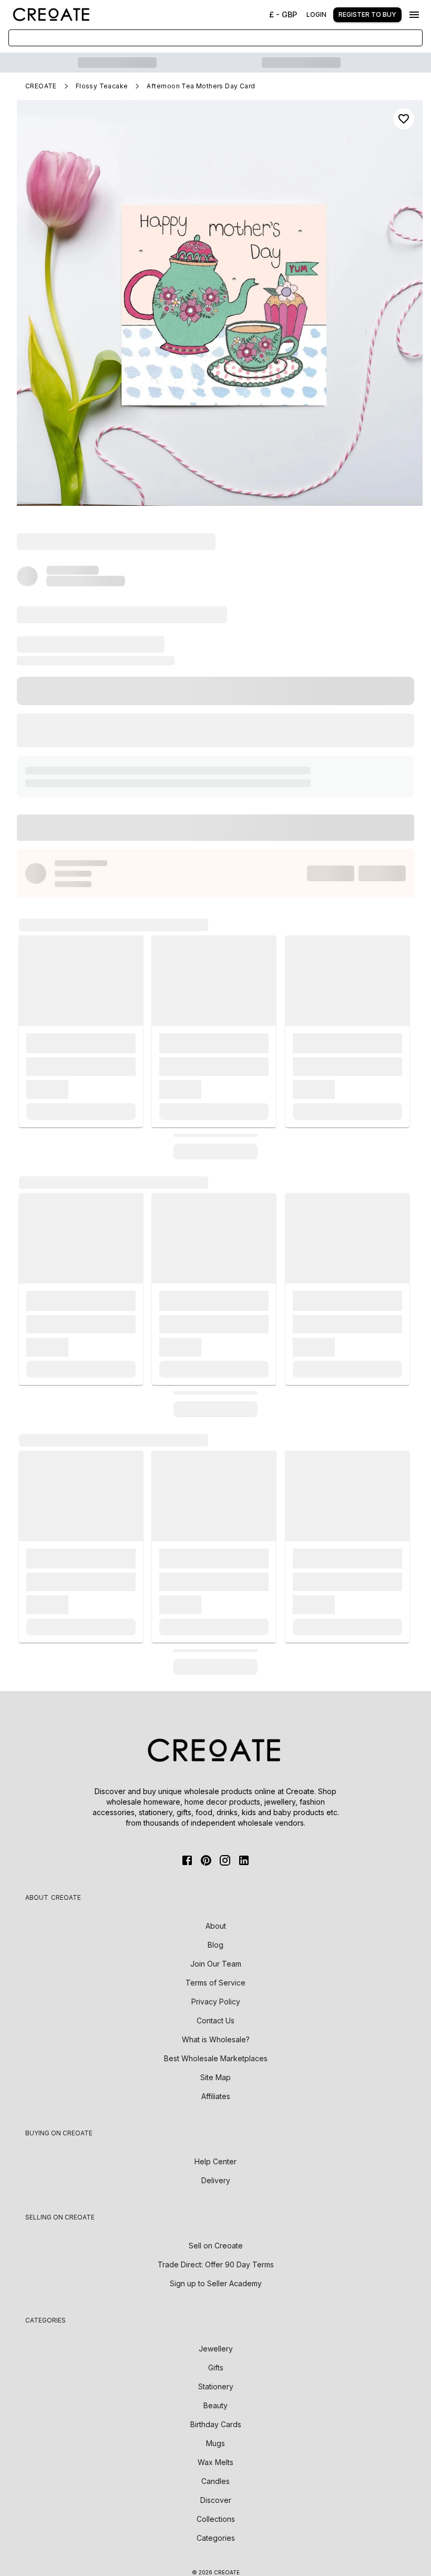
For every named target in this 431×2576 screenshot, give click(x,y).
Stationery (216, 2386)
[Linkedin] (244, 1860)
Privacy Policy (216, 2002)
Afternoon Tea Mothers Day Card (201, 86)
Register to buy (367, 14)
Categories (216, 2538)
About (216, 1926)
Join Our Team (216, 1964)
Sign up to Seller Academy (216, 2283)
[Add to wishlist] (404, 119)
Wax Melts (215, 2462)
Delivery (216, 2180)
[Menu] (414, 15)
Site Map (215, 2077)
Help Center (215, 2161)
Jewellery (216, 2349)
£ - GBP (283, 14)
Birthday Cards (216, 2424)
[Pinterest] (206, 1860)
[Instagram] (225, 1860)
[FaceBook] (187, 1860)
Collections (216, 2519)
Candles (215, 2481)
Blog (215, 1945)
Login (316, 14)
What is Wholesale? (216, 2039)
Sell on (216, 2246)
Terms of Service (215, 1983)
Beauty (215, 2405)
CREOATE (41, 86)
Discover (216, 2500)
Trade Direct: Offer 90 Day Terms (216, 2264)
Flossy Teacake (102, 86)
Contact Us (215, 2020)
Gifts (216, 2368)
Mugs (215, 2443)
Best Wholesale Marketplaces (216, 2058)
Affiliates (216, 2096)
